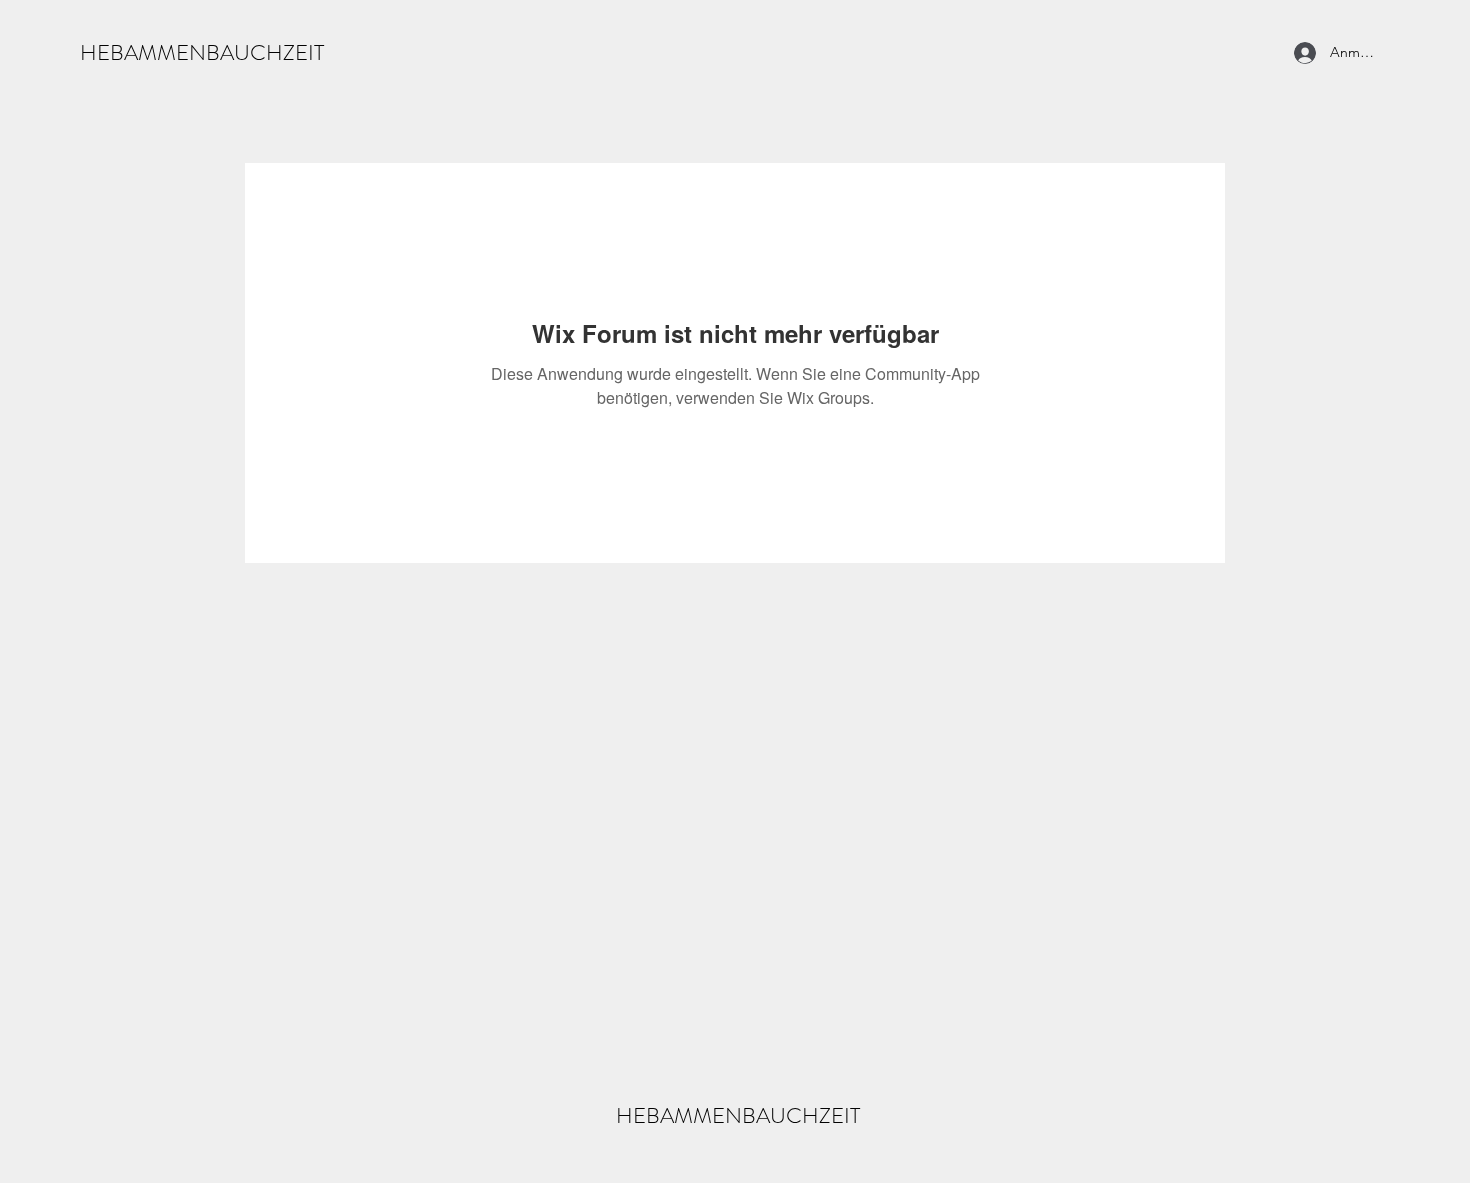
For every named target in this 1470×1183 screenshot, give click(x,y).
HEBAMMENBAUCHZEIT (202, 52)
